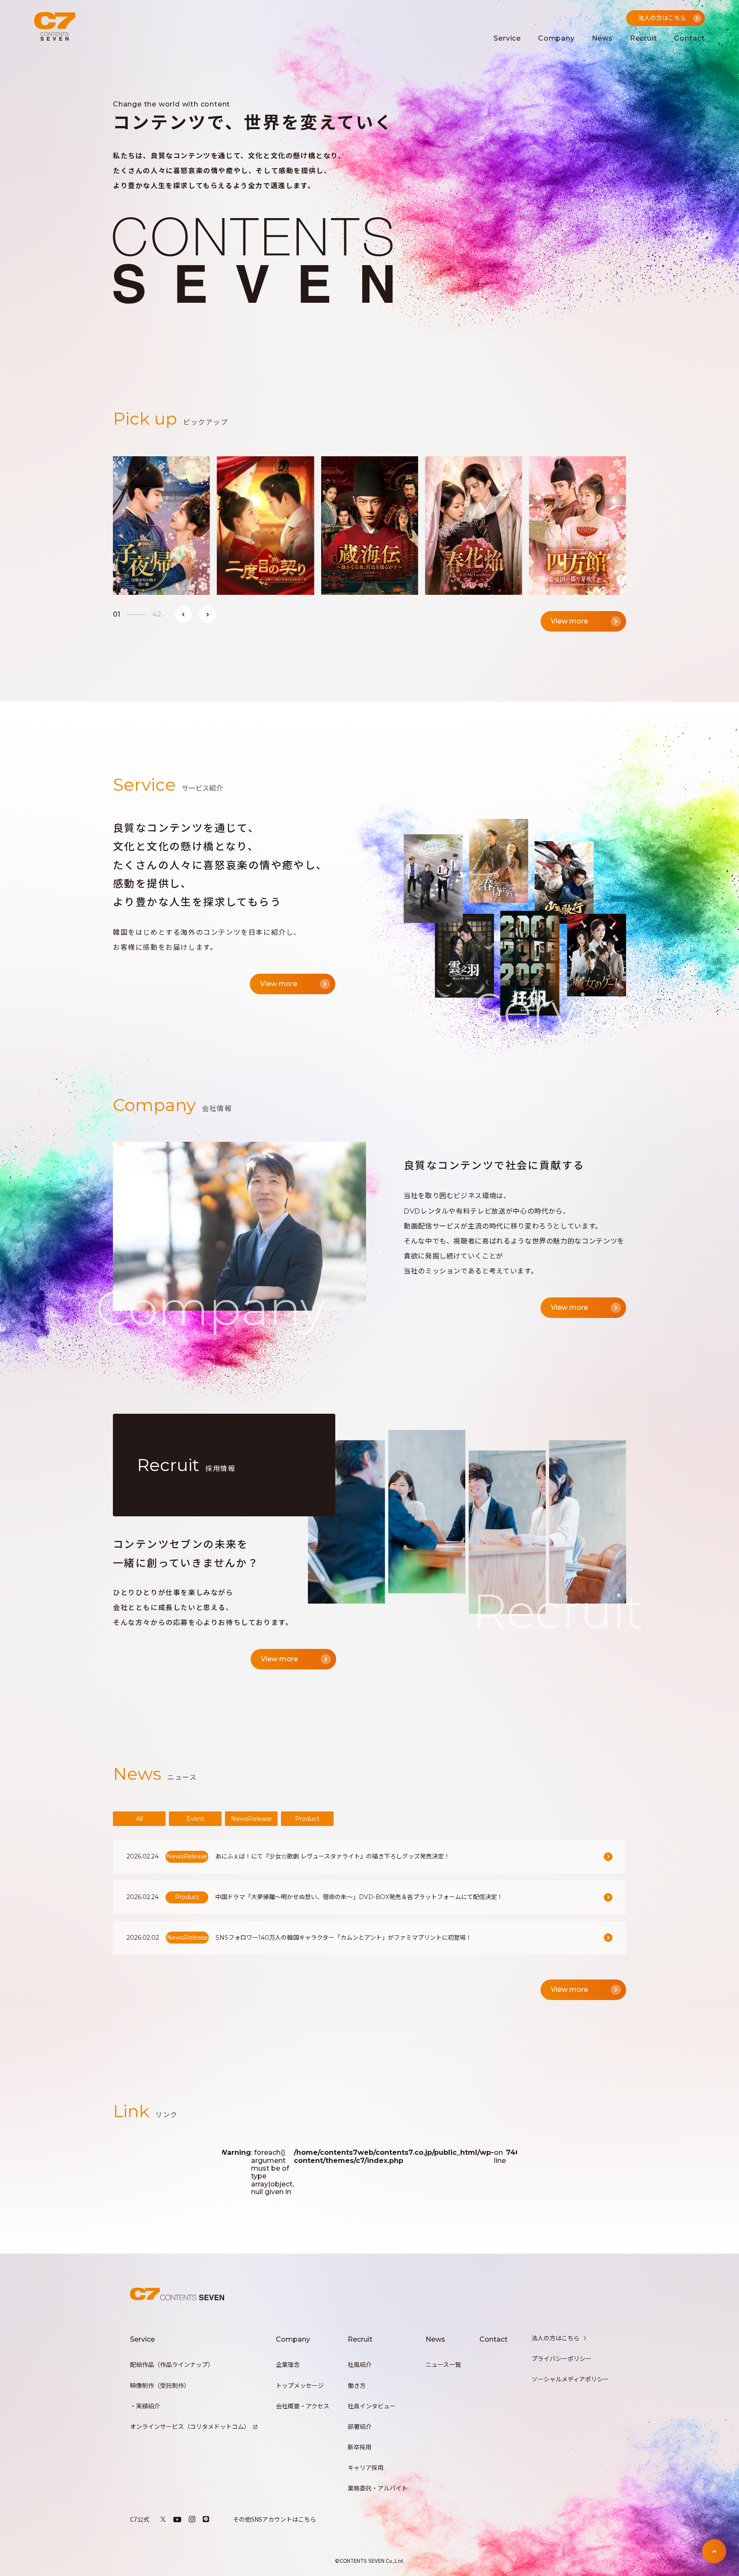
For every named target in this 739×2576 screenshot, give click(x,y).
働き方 (357, 2386)
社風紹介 (360, 2365)
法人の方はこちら (556, 2338)
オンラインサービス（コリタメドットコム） (190, 2427)
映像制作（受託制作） (160, 2386)
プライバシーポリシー (562, 2359)
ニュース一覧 (443, 2365)
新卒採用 (360, 2447)
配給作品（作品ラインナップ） (172, 2365)
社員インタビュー (372, 2406)
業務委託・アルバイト (378, 2488)
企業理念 (288, 2365)
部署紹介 (360, 2427)
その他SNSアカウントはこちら (275, 2519)
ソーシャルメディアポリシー (570, 2379)
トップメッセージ (300, 2386)
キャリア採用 (366, 2468)
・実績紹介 (145, 2406)
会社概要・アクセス (303, 2406)
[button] (183, 614)
